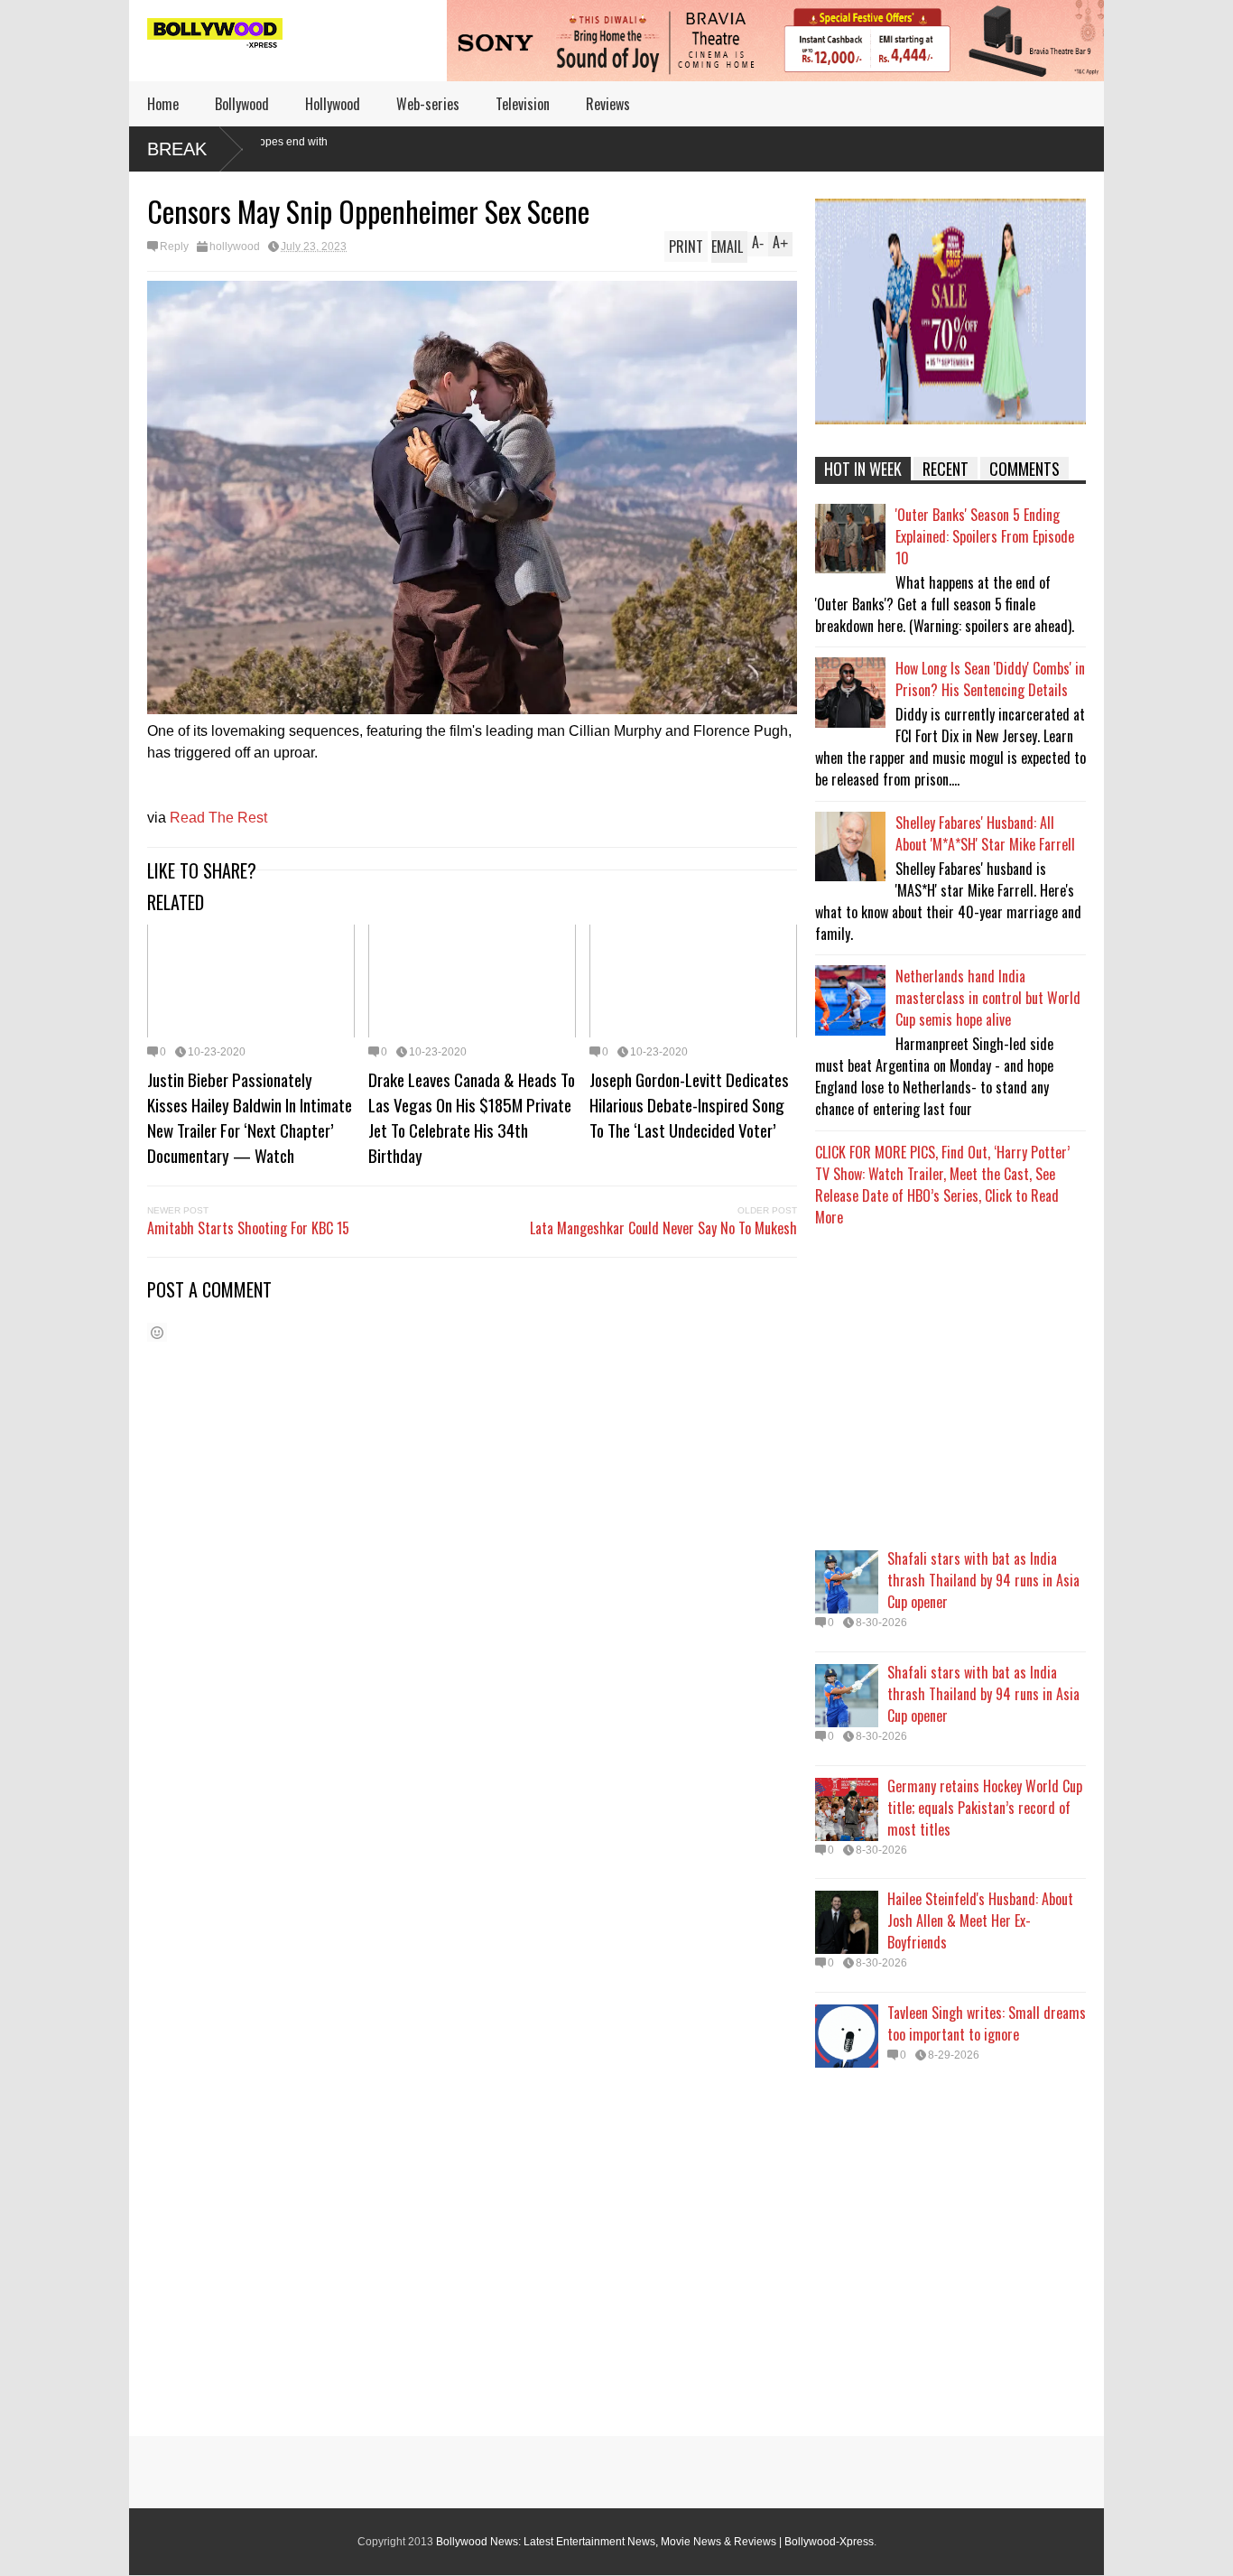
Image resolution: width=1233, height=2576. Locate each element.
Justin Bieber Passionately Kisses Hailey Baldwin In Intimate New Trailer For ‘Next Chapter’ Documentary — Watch (250, 1117)
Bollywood (242, 104)
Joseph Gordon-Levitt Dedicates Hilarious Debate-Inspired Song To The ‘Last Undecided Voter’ (689, 1104)
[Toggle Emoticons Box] (157, 1332)
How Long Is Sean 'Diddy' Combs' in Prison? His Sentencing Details (990, 679)
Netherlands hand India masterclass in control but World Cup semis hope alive (988, 998)
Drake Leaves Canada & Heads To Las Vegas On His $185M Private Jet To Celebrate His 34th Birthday (472, 1117)
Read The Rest (218, 818)
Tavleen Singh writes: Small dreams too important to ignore (987, 2023)
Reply (174, 246)
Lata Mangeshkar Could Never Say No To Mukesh (663, 1228)
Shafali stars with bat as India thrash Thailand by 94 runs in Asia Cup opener (983, 1580)
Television (523, 104)
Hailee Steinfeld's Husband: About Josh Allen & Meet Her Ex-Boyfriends (980, 1920)
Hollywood (333, 104)
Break (177, 149)
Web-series (428, 104)
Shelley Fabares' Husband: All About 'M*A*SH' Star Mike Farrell (985, 833)
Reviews (608, 104)
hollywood (235, 246)
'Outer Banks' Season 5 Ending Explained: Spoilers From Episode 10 (985, 536)
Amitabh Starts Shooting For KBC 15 (248, 1228)
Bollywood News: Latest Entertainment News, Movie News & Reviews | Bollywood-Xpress (655, 2542)
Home (163, 104)
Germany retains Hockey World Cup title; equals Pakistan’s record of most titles (985, 1808)
